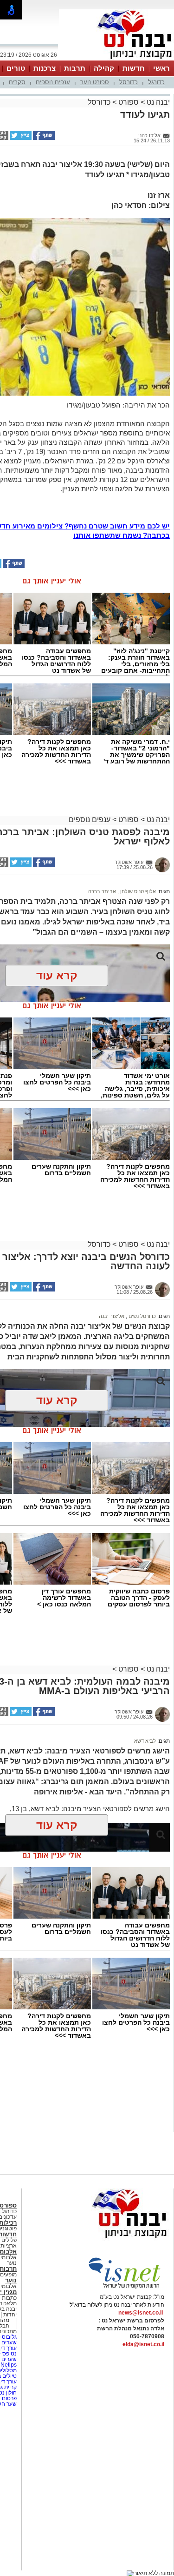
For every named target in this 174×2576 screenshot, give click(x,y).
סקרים (17, 82)
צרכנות (45, 68)
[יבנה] (116, 60)
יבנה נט (157, 102)
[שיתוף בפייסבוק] (43, 138)
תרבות (75, 68)
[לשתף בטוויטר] (20, 138)
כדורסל (129, 82)
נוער (11, 2280)
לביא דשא (145, 1741)
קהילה (104, 68)
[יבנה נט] (111, 2239)
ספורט (129, 102)
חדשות (134, 68)
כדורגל (156, 82)
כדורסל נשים (142, 1316)
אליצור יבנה (112, 1316)
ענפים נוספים (53, 82)
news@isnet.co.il (141, 2313)
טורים (16, 68)
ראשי (161, 68)
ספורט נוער (95, 82)
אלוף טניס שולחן (137, 891)
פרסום (9, 2398)
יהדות (10, 2315)
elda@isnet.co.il (143, 2344)
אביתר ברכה (102, 891)
